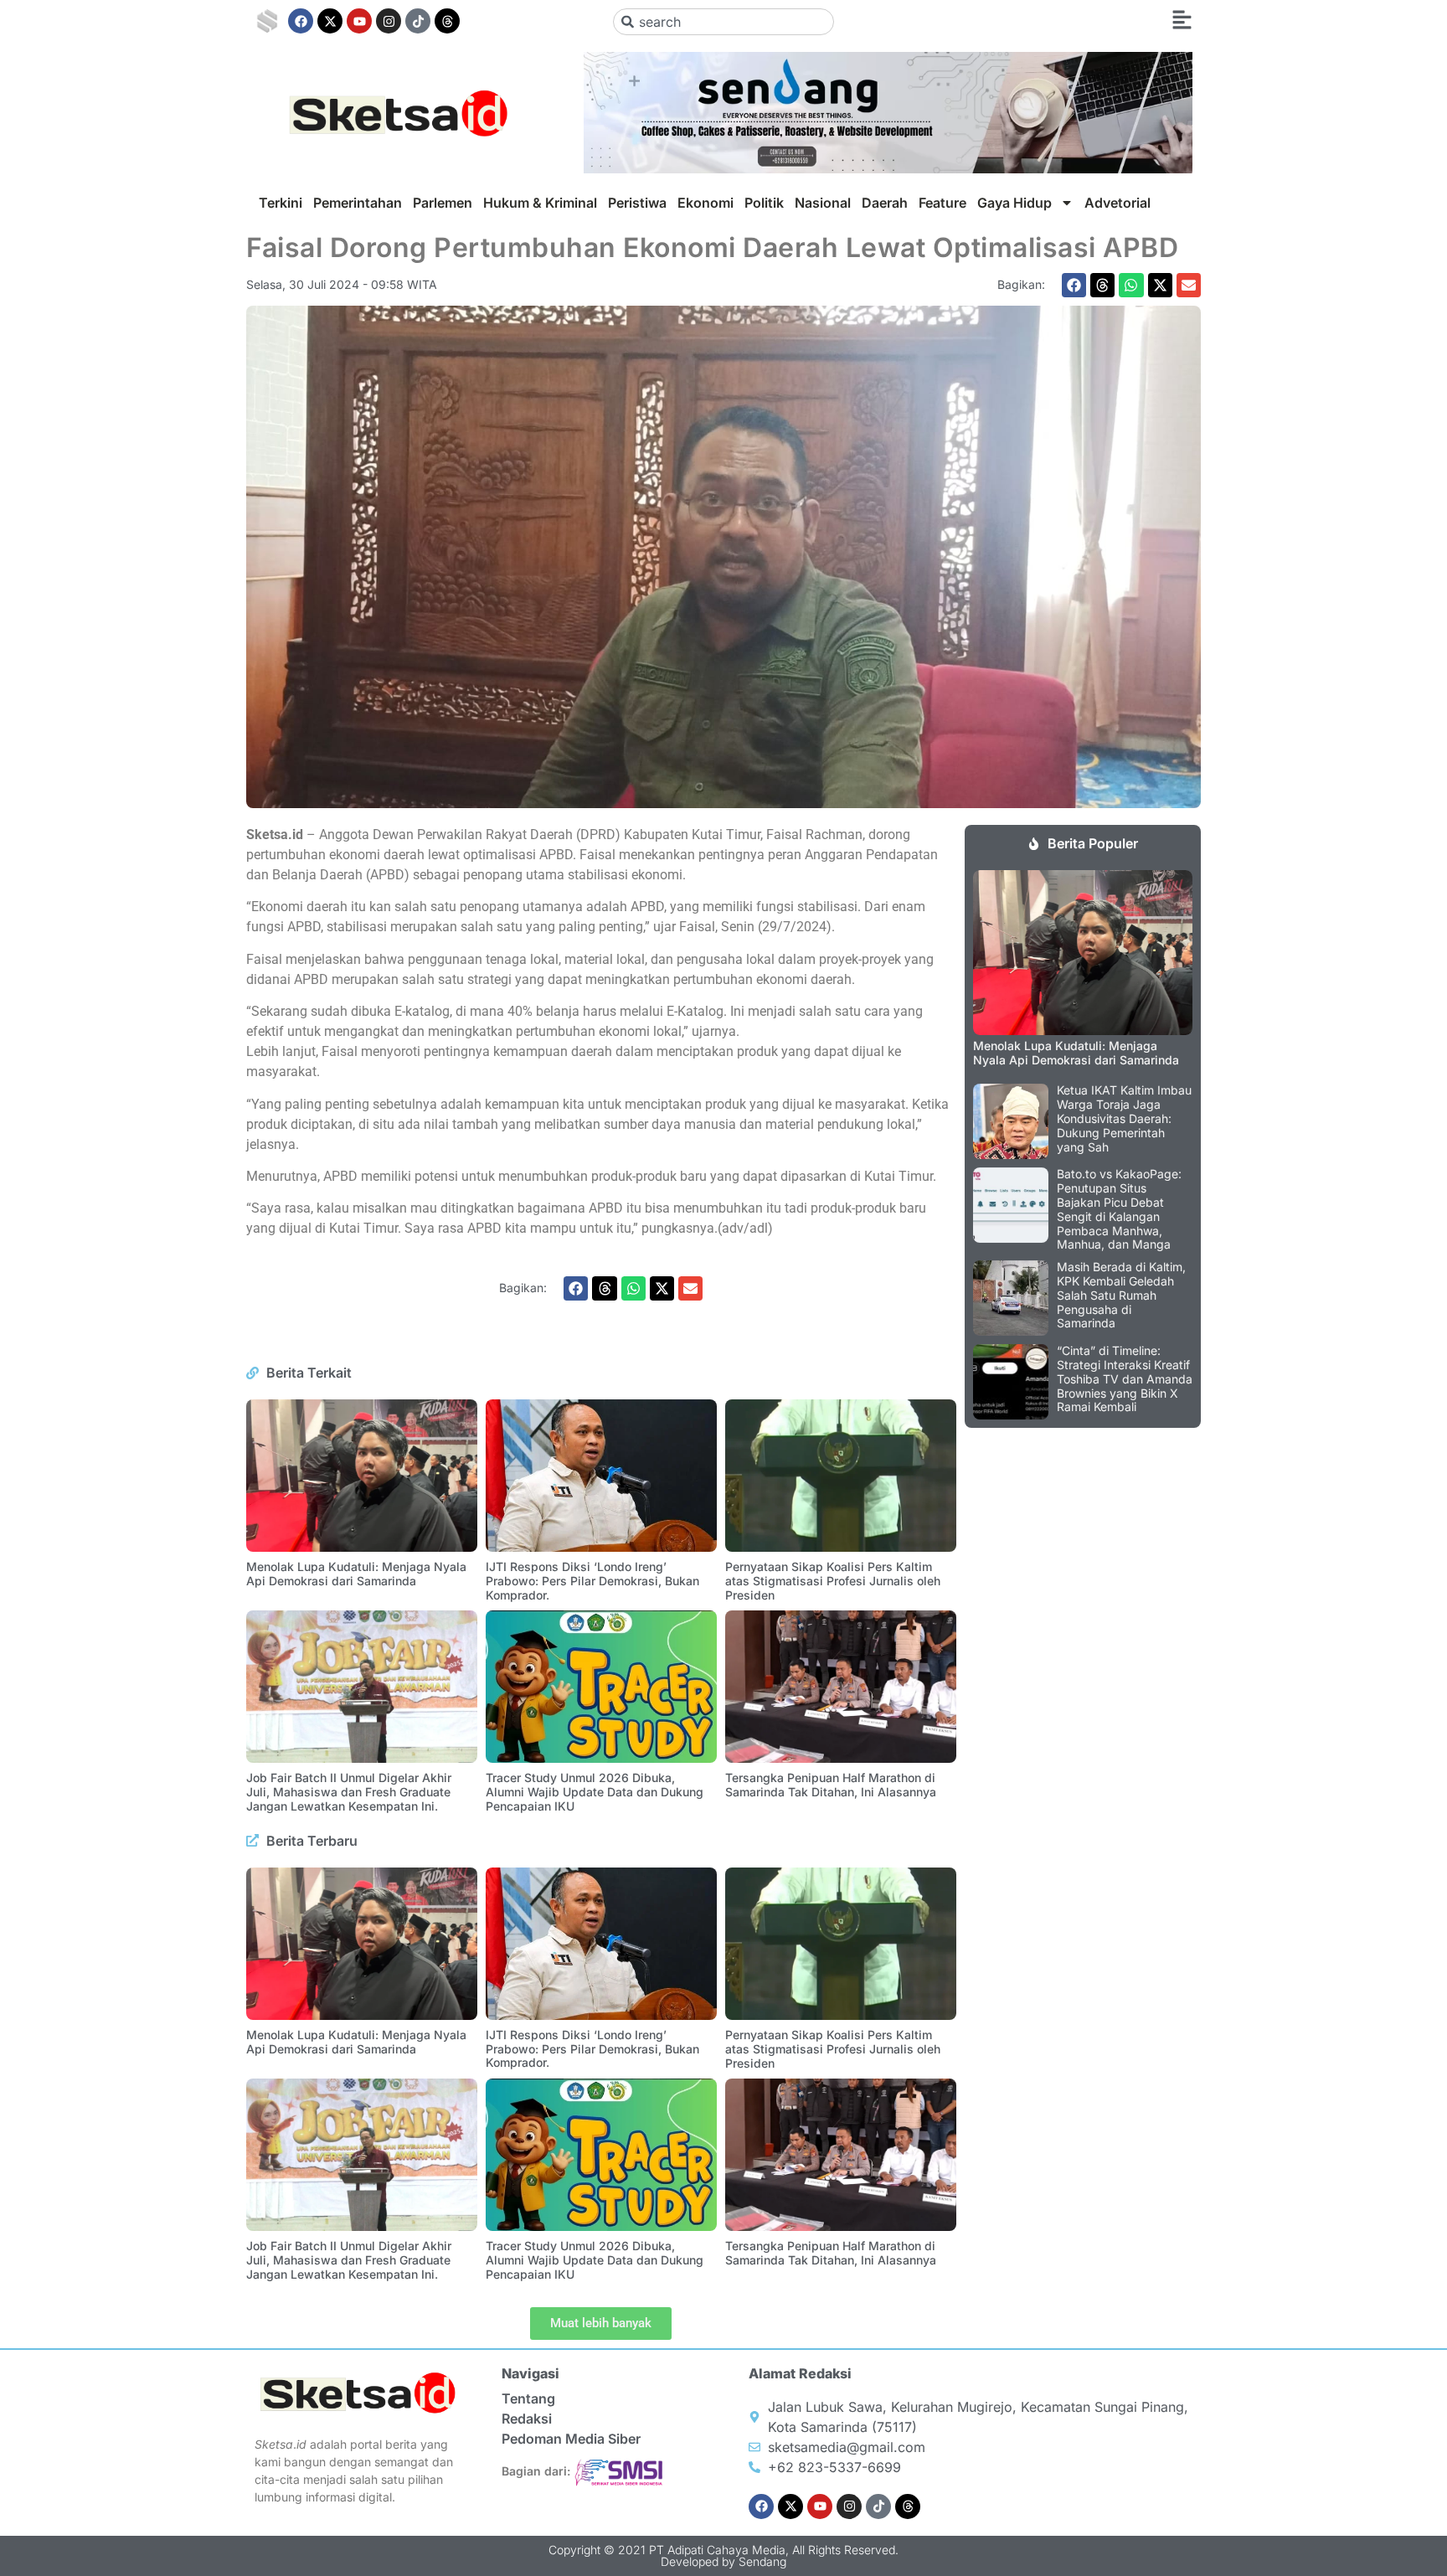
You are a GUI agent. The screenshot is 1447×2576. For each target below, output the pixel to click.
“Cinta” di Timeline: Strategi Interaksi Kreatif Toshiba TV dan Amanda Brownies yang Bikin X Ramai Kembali (1125, 1378)
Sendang (762, 2561)
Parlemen (443, 203)
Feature (942, 203)
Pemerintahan (358, 203)
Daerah (885, 203)
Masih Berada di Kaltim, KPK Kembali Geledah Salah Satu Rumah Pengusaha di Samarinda (1121, 1295)
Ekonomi (705, 203)
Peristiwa (637, 203)
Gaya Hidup (1014, 203)
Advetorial (1117, 203)
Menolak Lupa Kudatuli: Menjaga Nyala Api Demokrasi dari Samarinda (356, 1574)
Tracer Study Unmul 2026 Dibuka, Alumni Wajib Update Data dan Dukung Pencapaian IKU (595, 1792)
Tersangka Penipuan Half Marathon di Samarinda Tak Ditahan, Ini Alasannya (831, 1785)
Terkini (281, 203)
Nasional (823, 203)
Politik (764, 203)
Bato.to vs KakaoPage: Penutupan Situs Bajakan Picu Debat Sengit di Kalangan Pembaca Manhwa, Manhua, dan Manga (1119, 1209)
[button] (1074, 285)
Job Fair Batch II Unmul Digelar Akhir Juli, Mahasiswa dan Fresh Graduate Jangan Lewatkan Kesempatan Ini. (349, 1792)
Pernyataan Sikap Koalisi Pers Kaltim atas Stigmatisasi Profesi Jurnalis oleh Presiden (833, 1581)
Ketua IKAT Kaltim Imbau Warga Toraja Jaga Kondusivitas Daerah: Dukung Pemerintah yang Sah (1124, 1118)
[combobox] (724, 22)
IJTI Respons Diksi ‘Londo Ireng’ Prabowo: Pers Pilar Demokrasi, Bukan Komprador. (592, 1581)
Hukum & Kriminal (540, 203)
